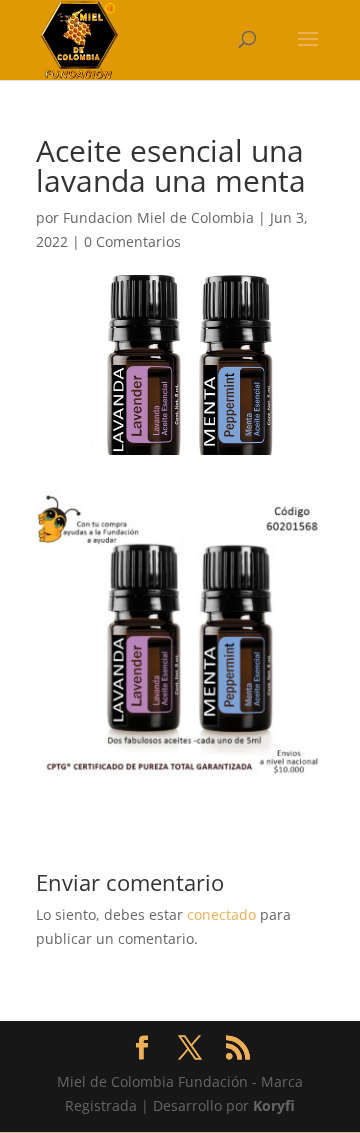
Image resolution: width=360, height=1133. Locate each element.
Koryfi (274, 1105)
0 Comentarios (132, 241)
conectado (221, 914)
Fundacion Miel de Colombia (158, 217)
